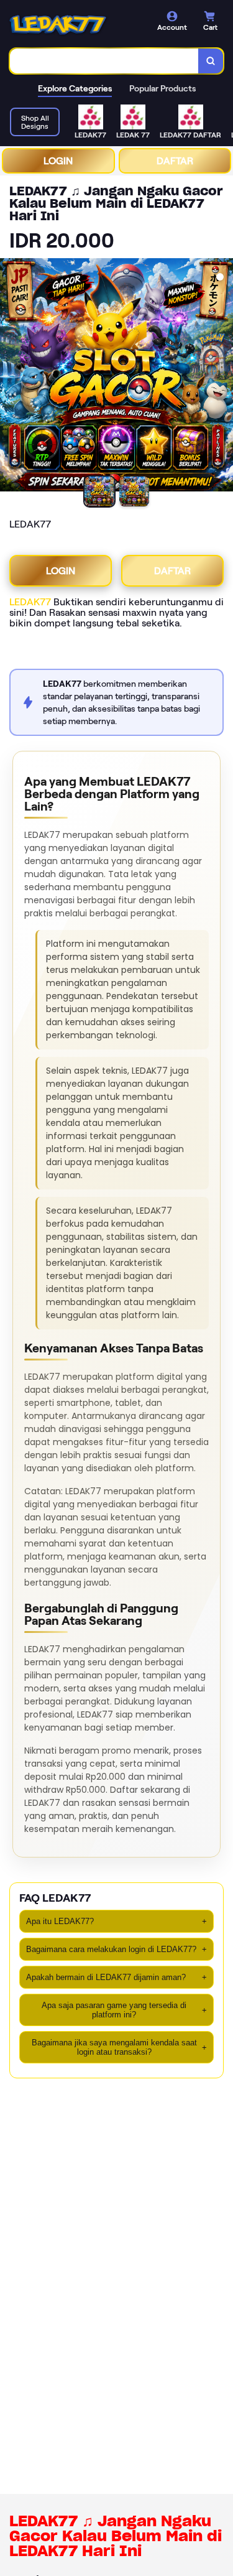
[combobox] (104, 61)
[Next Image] (223, 377)
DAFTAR (175, 161)
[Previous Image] (10, 377)
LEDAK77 (30, 602)
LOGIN (58, 161)
